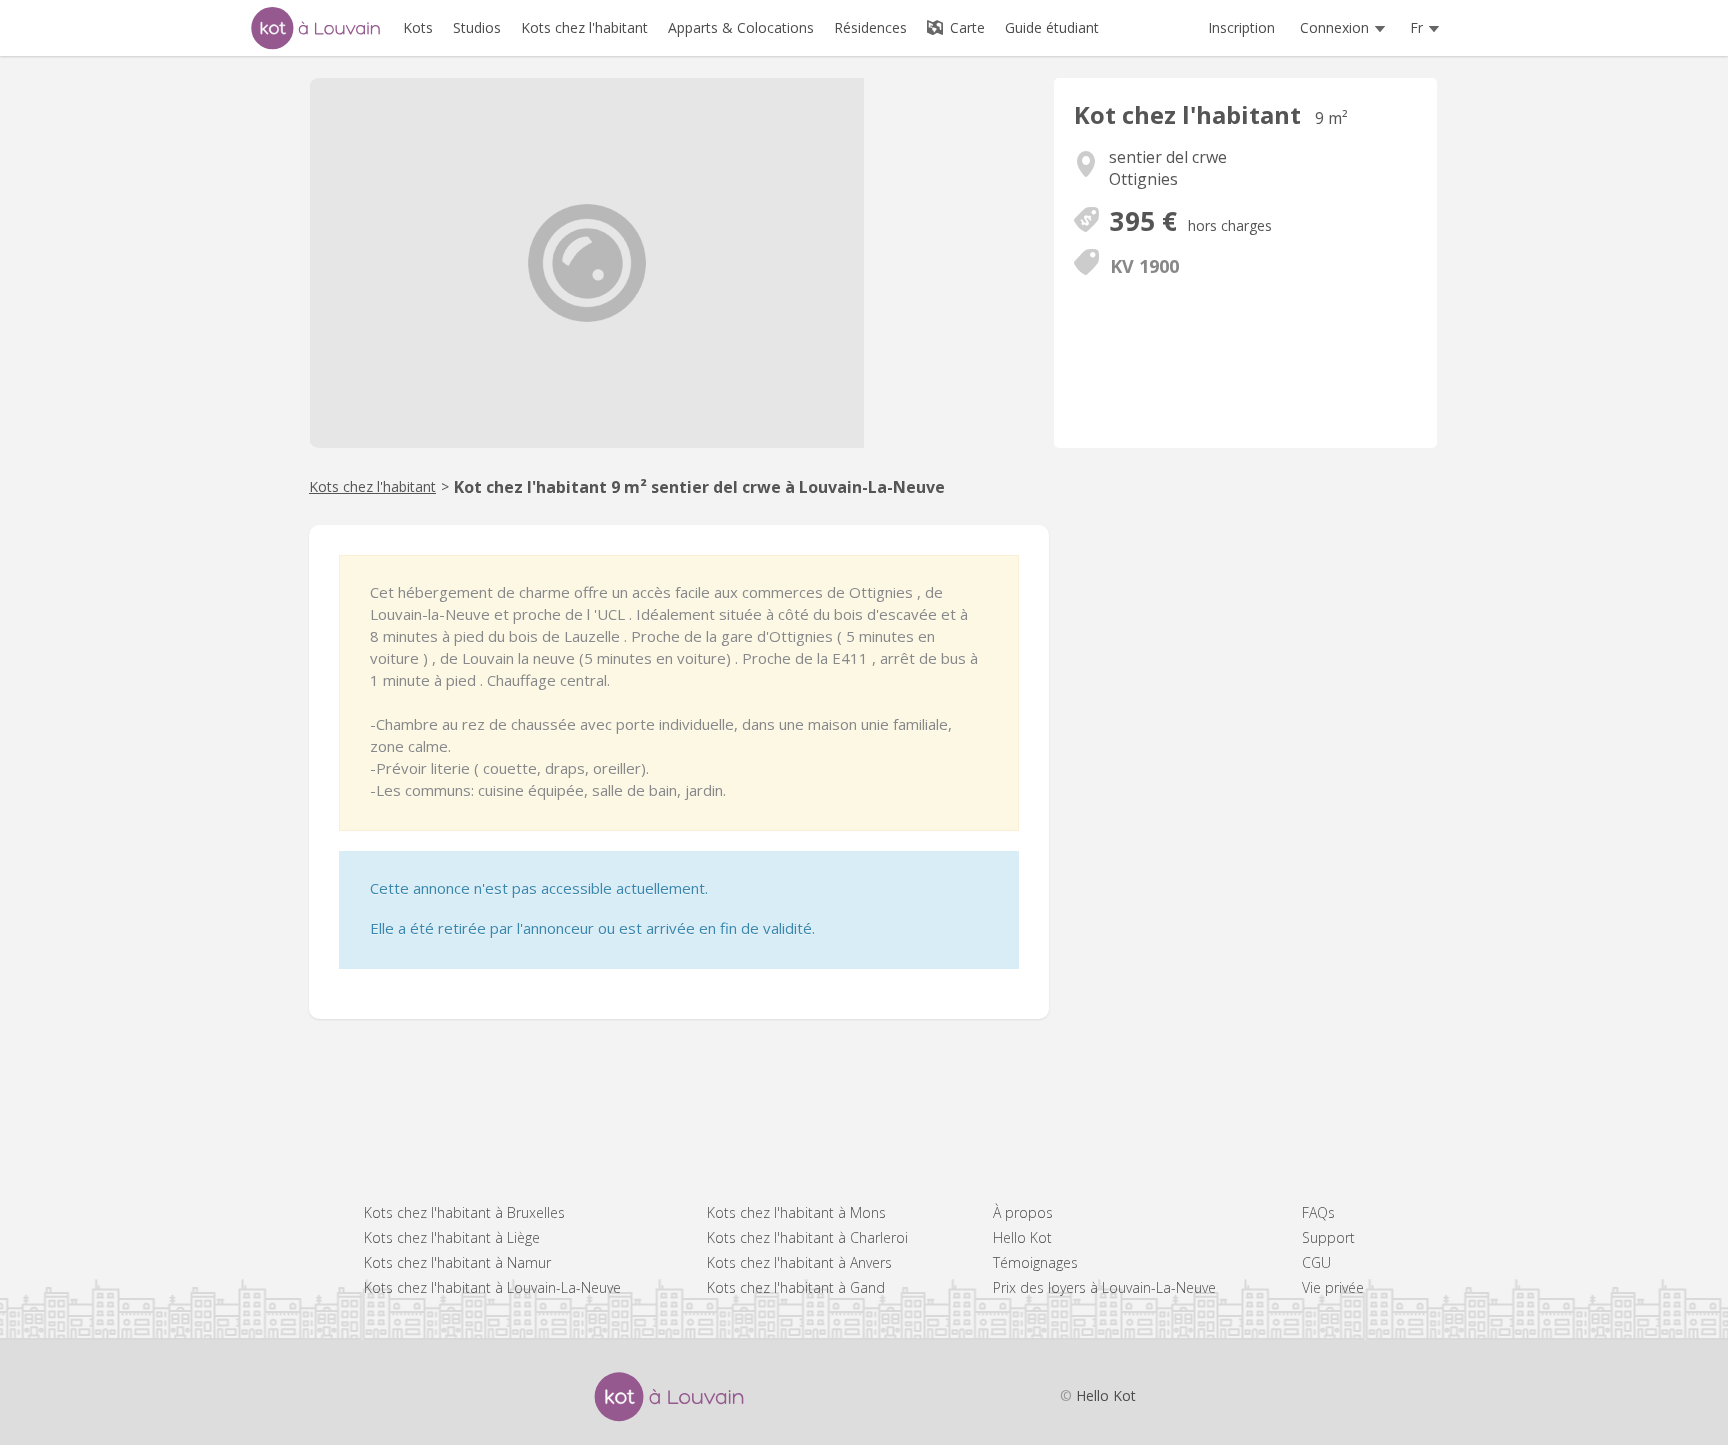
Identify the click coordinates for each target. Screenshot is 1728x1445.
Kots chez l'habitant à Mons (796, 1212)
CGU (1316, 1262)
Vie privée (1333, 1287)
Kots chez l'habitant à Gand (796, 1287)
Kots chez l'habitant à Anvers (799, 1262)
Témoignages (1035, 1262)
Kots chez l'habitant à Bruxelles (464, 1212)
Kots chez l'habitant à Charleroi (807, 1237)
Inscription (1241, 27)
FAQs (1318, 1212)
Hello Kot (1022, 1237)
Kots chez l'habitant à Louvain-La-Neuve (492, 1287)
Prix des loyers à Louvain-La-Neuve (1104, 1287)
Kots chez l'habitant (372, 486)
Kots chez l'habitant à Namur (457, 1262)
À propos (1023, 1212)
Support (1328, 1237)
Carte (965, 27)
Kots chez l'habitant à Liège (452, 1237)
